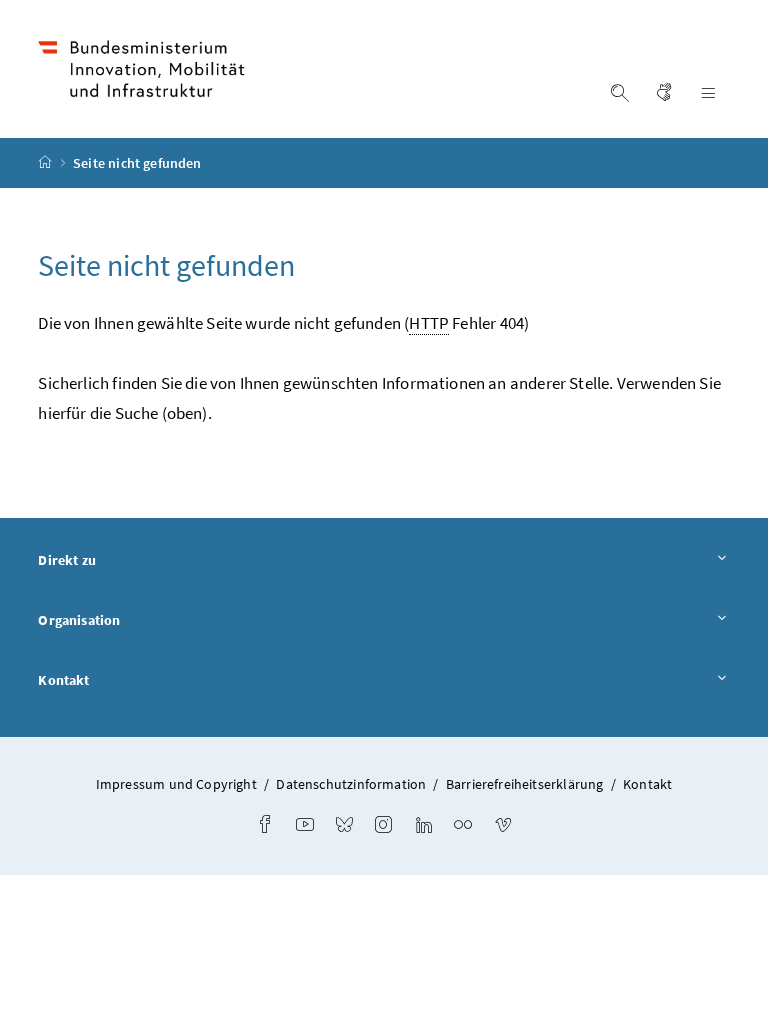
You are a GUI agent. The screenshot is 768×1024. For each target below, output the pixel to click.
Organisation (79, 620)
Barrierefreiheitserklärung (525, 784)
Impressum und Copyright (176, 784)
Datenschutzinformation (351, 784)
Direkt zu (67, 560)
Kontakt (63, 680)
